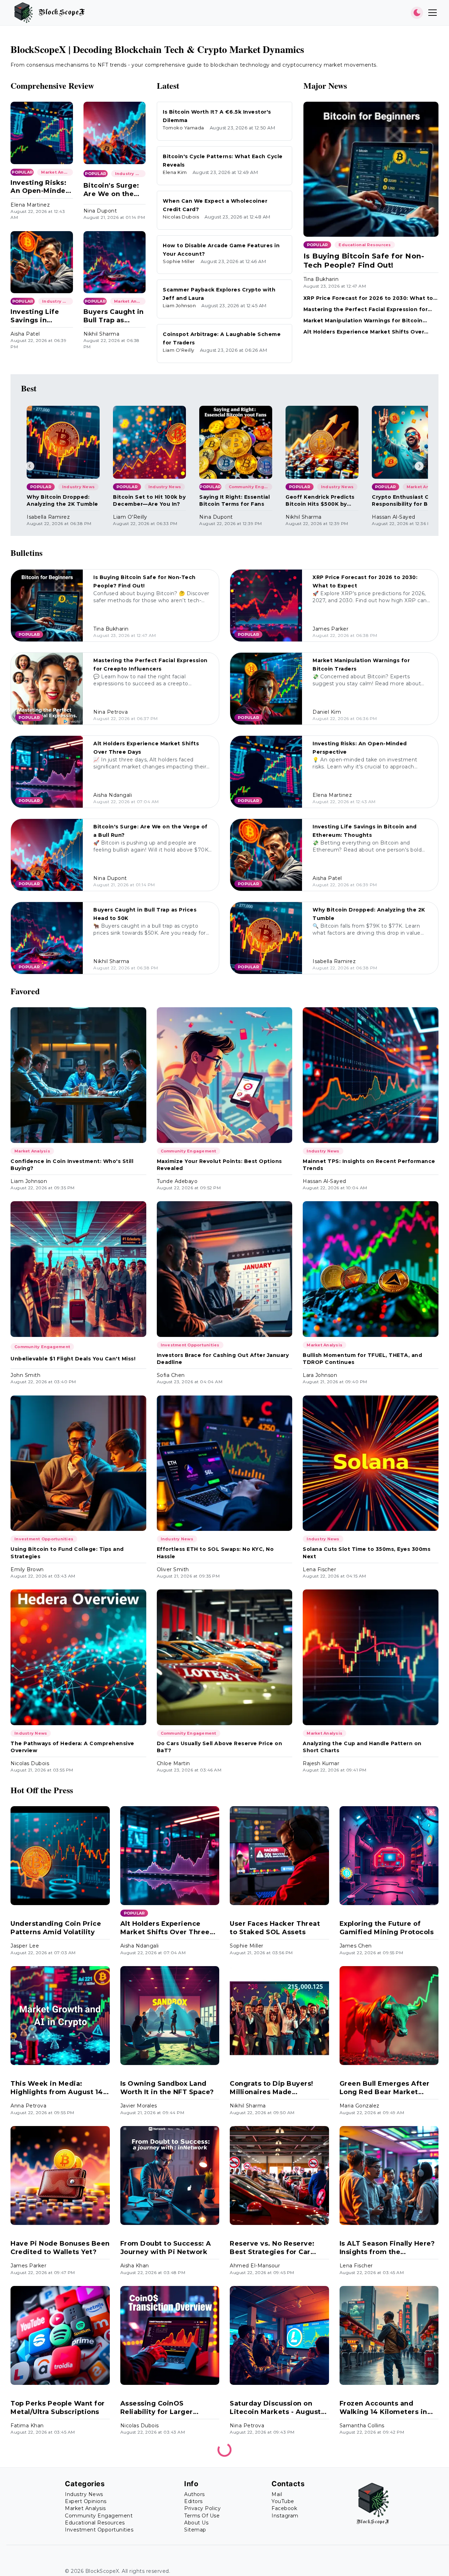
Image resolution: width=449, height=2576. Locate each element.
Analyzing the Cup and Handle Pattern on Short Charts (362, 1747)
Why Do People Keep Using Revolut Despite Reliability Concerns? (168, 2568)
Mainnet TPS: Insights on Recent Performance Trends (369, 1165)
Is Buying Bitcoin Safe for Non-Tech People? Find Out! (364, 261)
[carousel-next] (419, 466)
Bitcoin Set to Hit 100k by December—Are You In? (149, 500)
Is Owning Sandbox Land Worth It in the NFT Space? (167, 2088)
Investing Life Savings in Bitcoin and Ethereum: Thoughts (35, 316)
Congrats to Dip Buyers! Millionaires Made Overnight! (272, 2088)
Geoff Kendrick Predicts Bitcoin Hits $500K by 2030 (320, 501)
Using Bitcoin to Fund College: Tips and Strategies (67, 1553)
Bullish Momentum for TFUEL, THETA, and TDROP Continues (362, 1359)
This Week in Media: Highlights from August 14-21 (58, 2088)
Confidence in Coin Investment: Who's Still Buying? (72, 1165)
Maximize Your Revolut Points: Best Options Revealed (219, 1165)
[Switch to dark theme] (417, 13)
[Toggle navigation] (433, 13)
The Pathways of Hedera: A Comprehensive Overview (72, 1747)
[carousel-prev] (30, 466)
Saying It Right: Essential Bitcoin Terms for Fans (234, 500)
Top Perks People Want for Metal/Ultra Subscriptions (58, 2407)
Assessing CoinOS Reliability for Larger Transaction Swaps (157, 2408)
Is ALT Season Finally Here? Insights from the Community (387, 2248)
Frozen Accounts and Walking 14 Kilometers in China (383, 2408)
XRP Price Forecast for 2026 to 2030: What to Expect (368, 298)
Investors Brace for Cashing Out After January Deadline (223, 1359)
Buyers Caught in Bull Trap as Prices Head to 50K (114, 316)
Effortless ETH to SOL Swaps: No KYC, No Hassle (215, 1553)
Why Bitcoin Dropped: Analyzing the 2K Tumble (62, 500)
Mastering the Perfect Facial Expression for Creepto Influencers (366, 310)
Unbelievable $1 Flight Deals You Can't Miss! (73, 1359)
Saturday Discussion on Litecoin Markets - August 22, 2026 (275, 2408)
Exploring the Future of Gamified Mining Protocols (387, 1928)
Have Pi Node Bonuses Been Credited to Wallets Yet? (60, 2248)
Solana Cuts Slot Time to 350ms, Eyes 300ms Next (367, 1553)
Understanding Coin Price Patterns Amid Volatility (56, 1928)
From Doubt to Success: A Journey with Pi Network (166, 2248)
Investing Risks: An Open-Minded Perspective (40, 187)
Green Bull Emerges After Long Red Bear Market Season (385, 2088)
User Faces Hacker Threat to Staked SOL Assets (275, 1928)
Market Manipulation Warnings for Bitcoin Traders (363, 321)
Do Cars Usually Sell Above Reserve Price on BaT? (220, 1747)
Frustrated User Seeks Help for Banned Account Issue (387, 2567)
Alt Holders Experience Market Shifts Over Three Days (364, 332)
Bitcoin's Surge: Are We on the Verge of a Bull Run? (111, 190)
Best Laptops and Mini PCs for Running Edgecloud (57, 2567)
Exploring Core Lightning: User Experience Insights (275, 2567)
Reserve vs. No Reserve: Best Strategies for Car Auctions (272, 2248)
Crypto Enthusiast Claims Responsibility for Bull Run (408, 501)
